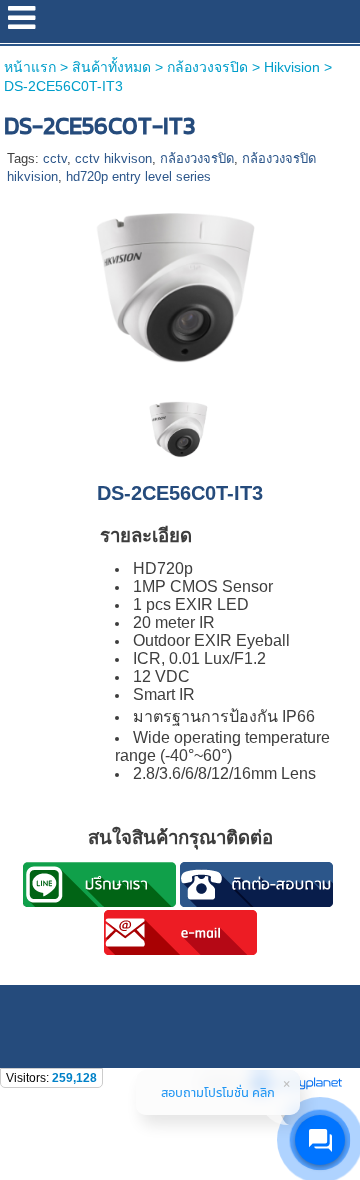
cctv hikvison (113, 158)
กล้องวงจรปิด (207, 67)
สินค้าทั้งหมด (111, 67)
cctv (55, 158)
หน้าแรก (30, 67)
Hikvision (292, 67)
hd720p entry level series (138, 176)
